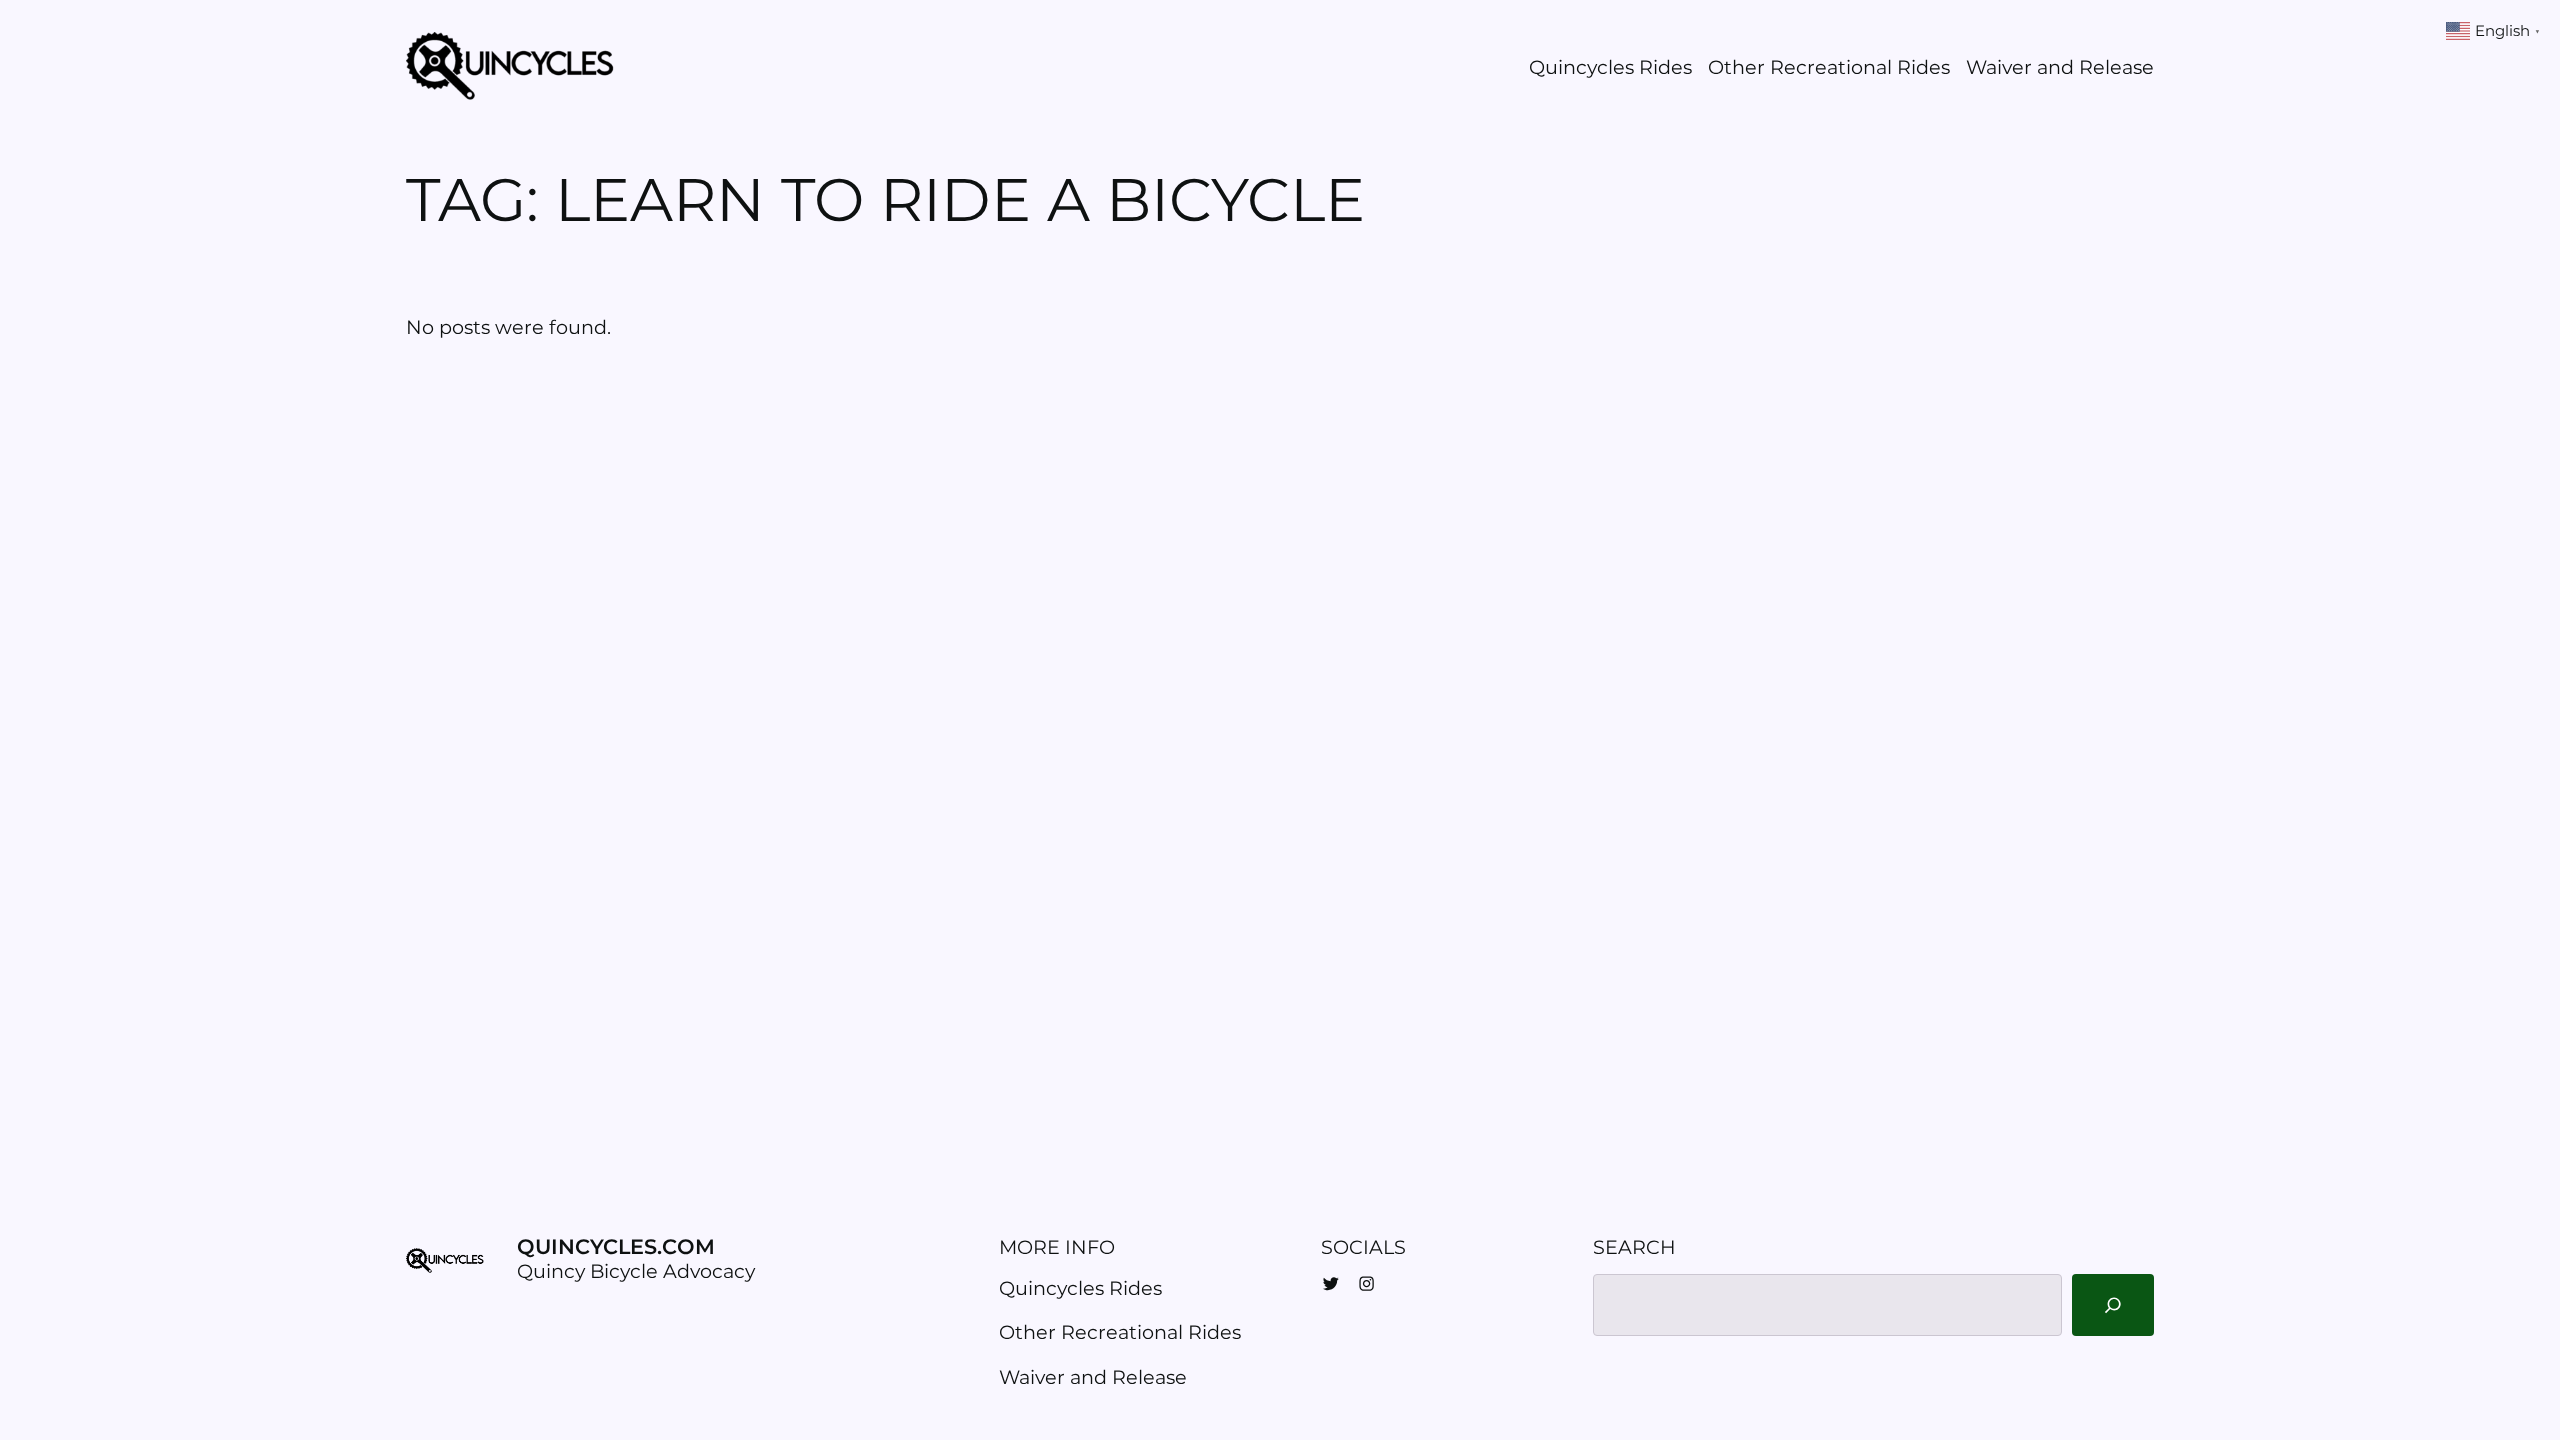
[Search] (2112, 1305)
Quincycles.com (616, 1246)
